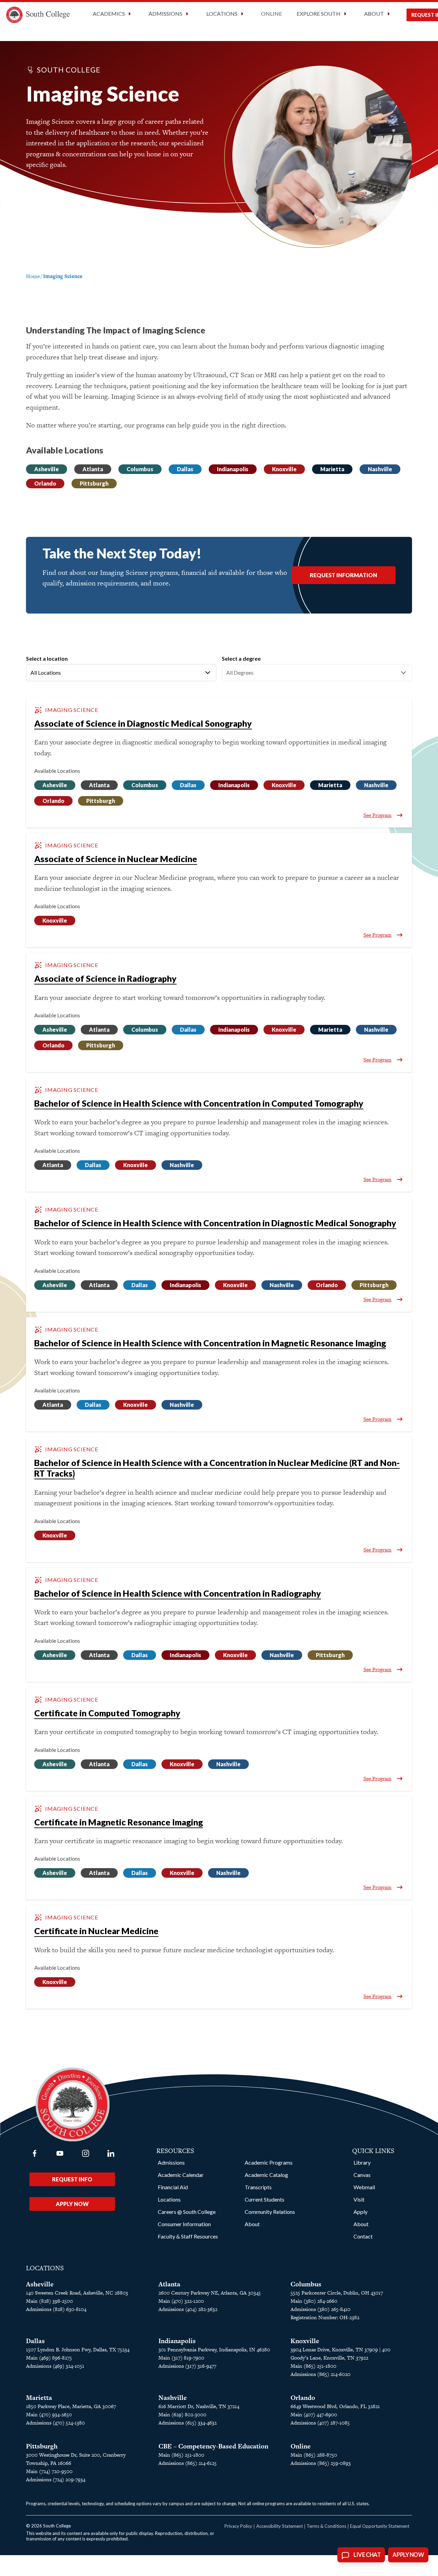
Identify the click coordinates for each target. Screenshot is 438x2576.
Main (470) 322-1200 (181, 2301)
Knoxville (284, 469)
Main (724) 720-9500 (49, 2471)
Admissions (171, 2162)
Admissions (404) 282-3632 (188, 2309)
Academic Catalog (266, 2175)
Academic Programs (269, 2162)
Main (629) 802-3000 (182, 2414)
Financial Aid (173, 2187)
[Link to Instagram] (86, 2153)
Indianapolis (233, 469)
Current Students (265, 2199)
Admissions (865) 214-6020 (320, 2374)
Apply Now (72, 2204)
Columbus (140, 469)
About (252, 2224)
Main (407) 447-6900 (314, 2414)
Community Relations (270, 2212)
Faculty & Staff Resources (188, 2236)
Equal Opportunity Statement (380, 2526)
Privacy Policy (238, 2526)
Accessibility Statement (280, 2526)
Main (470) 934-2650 (49, 2414)
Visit (359, 2199)
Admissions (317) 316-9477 (187, 2366)
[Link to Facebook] (35, 2153)
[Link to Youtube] (60, 2153)
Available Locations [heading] (57, 771)
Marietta (332, 469)
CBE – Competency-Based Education (213, 2446)
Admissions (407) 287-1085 (320, 2423)
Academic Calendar (181, 2175)
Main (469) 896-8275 (49, 2358)
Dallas (185, 469)
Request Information (343, 575)
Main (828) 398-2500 (49, 2301)
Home (33, 276)
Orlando (45, 483)
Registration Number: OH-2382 (325, 2317)
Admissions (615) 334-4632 (188, 2423)
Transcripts (258, 2187)
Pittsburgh (94, 483)
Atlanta (93, 469)
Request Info (72, 2179)
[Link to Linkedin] (111, 2153)
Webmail (364, 2187)
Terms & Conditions (326, 2526)
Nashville (380, 469)
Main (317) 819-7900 (181, 2358)
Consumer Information (184, 2224)
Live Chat (367, 2555)
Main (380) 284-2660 (314, 2301)
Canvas (362, 2175)
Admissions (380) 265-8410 (320, 2309)
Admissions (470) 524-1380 (55, 2423)
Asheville (47, 469)
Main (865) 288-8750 (314, 2455)
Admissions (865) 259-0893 (321, 2463)
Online (272, 14)
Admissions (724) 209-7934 (56, 2479)
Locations (169, 2199)
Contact (363, 2236)
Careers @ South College (187, 2212)
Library (362, 2162)
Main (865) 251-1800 (313, 2366)
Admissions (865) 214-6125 (188, 2463)
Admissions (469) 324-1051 (55, 2366)
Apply (360, 2212)
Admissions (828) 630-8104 (56, 2309)
